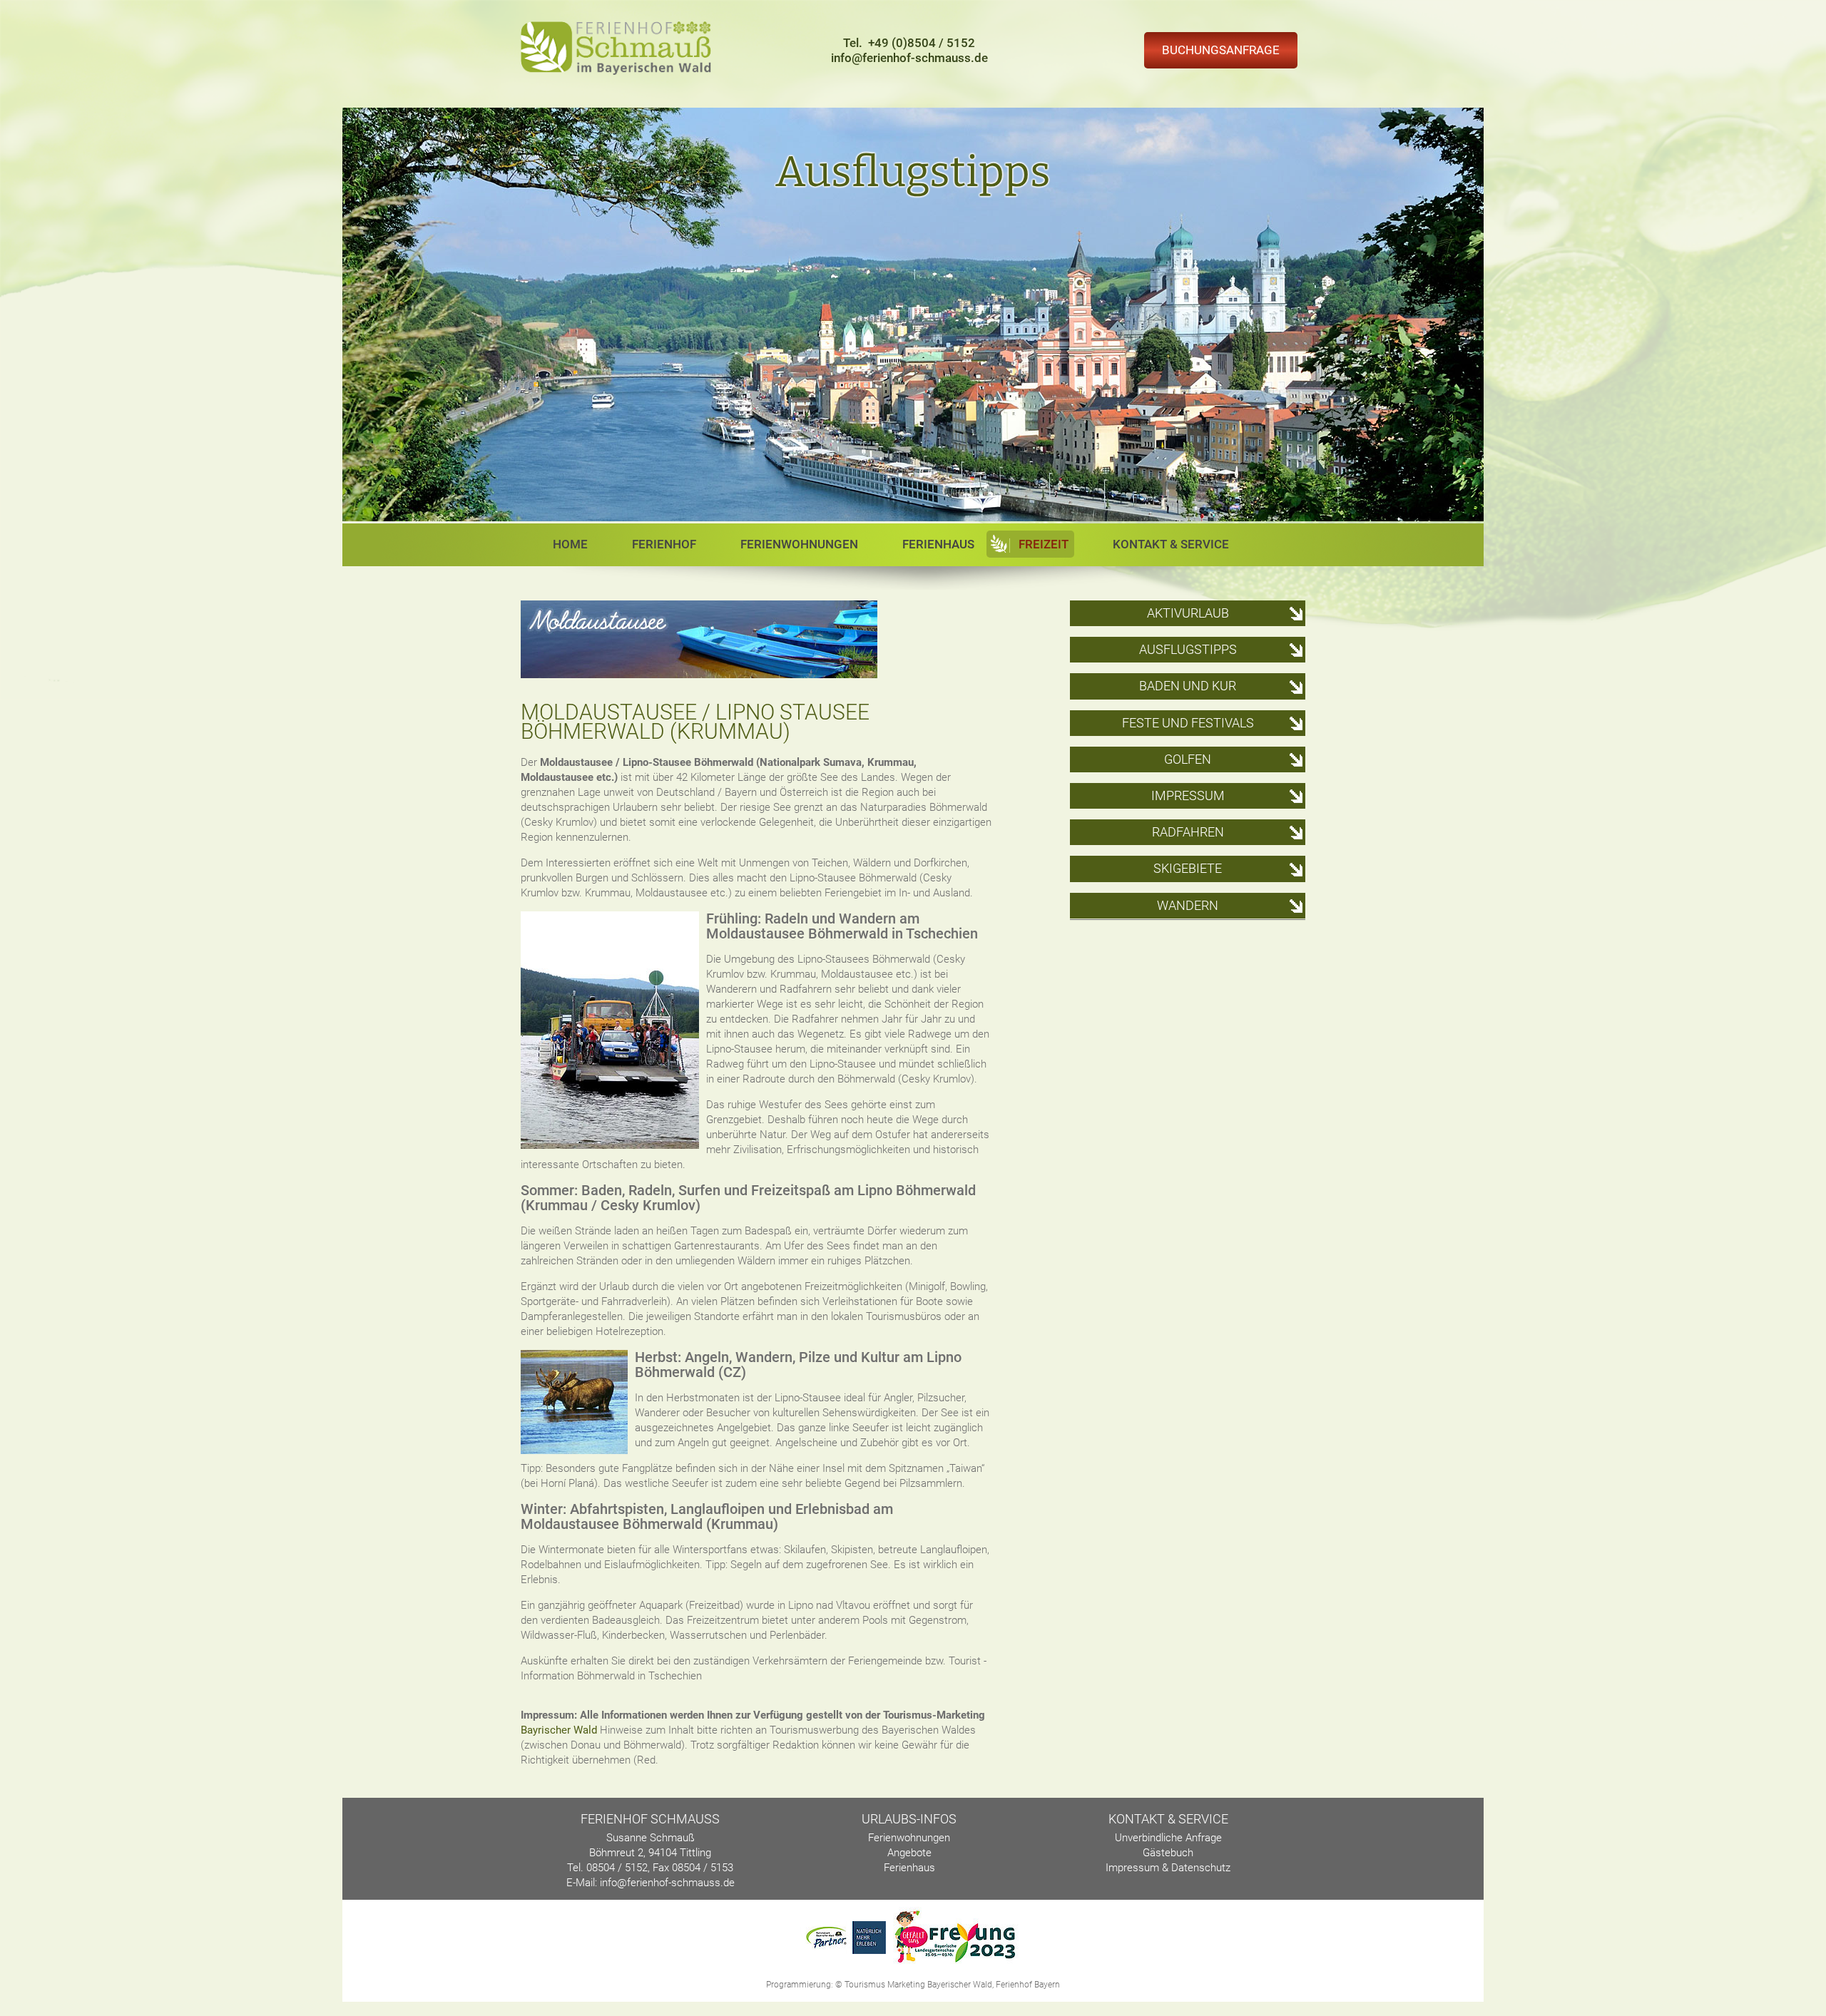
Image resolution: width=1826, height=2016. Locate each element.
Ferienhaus (938, 544)
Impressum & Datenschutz (1168, 1868)
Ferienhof (664, 544)
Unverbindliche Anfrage (1168, 1838)
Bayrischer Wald (559, 1730)
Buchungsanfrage (1221, 50)
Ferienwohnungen (799, 544)
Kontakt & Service (1171, 544)
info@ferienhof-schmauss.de (909, 58)
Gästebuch (1168, 1853)
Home (570, 544)
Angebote (909, 1853)
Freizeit (1044, 544)
